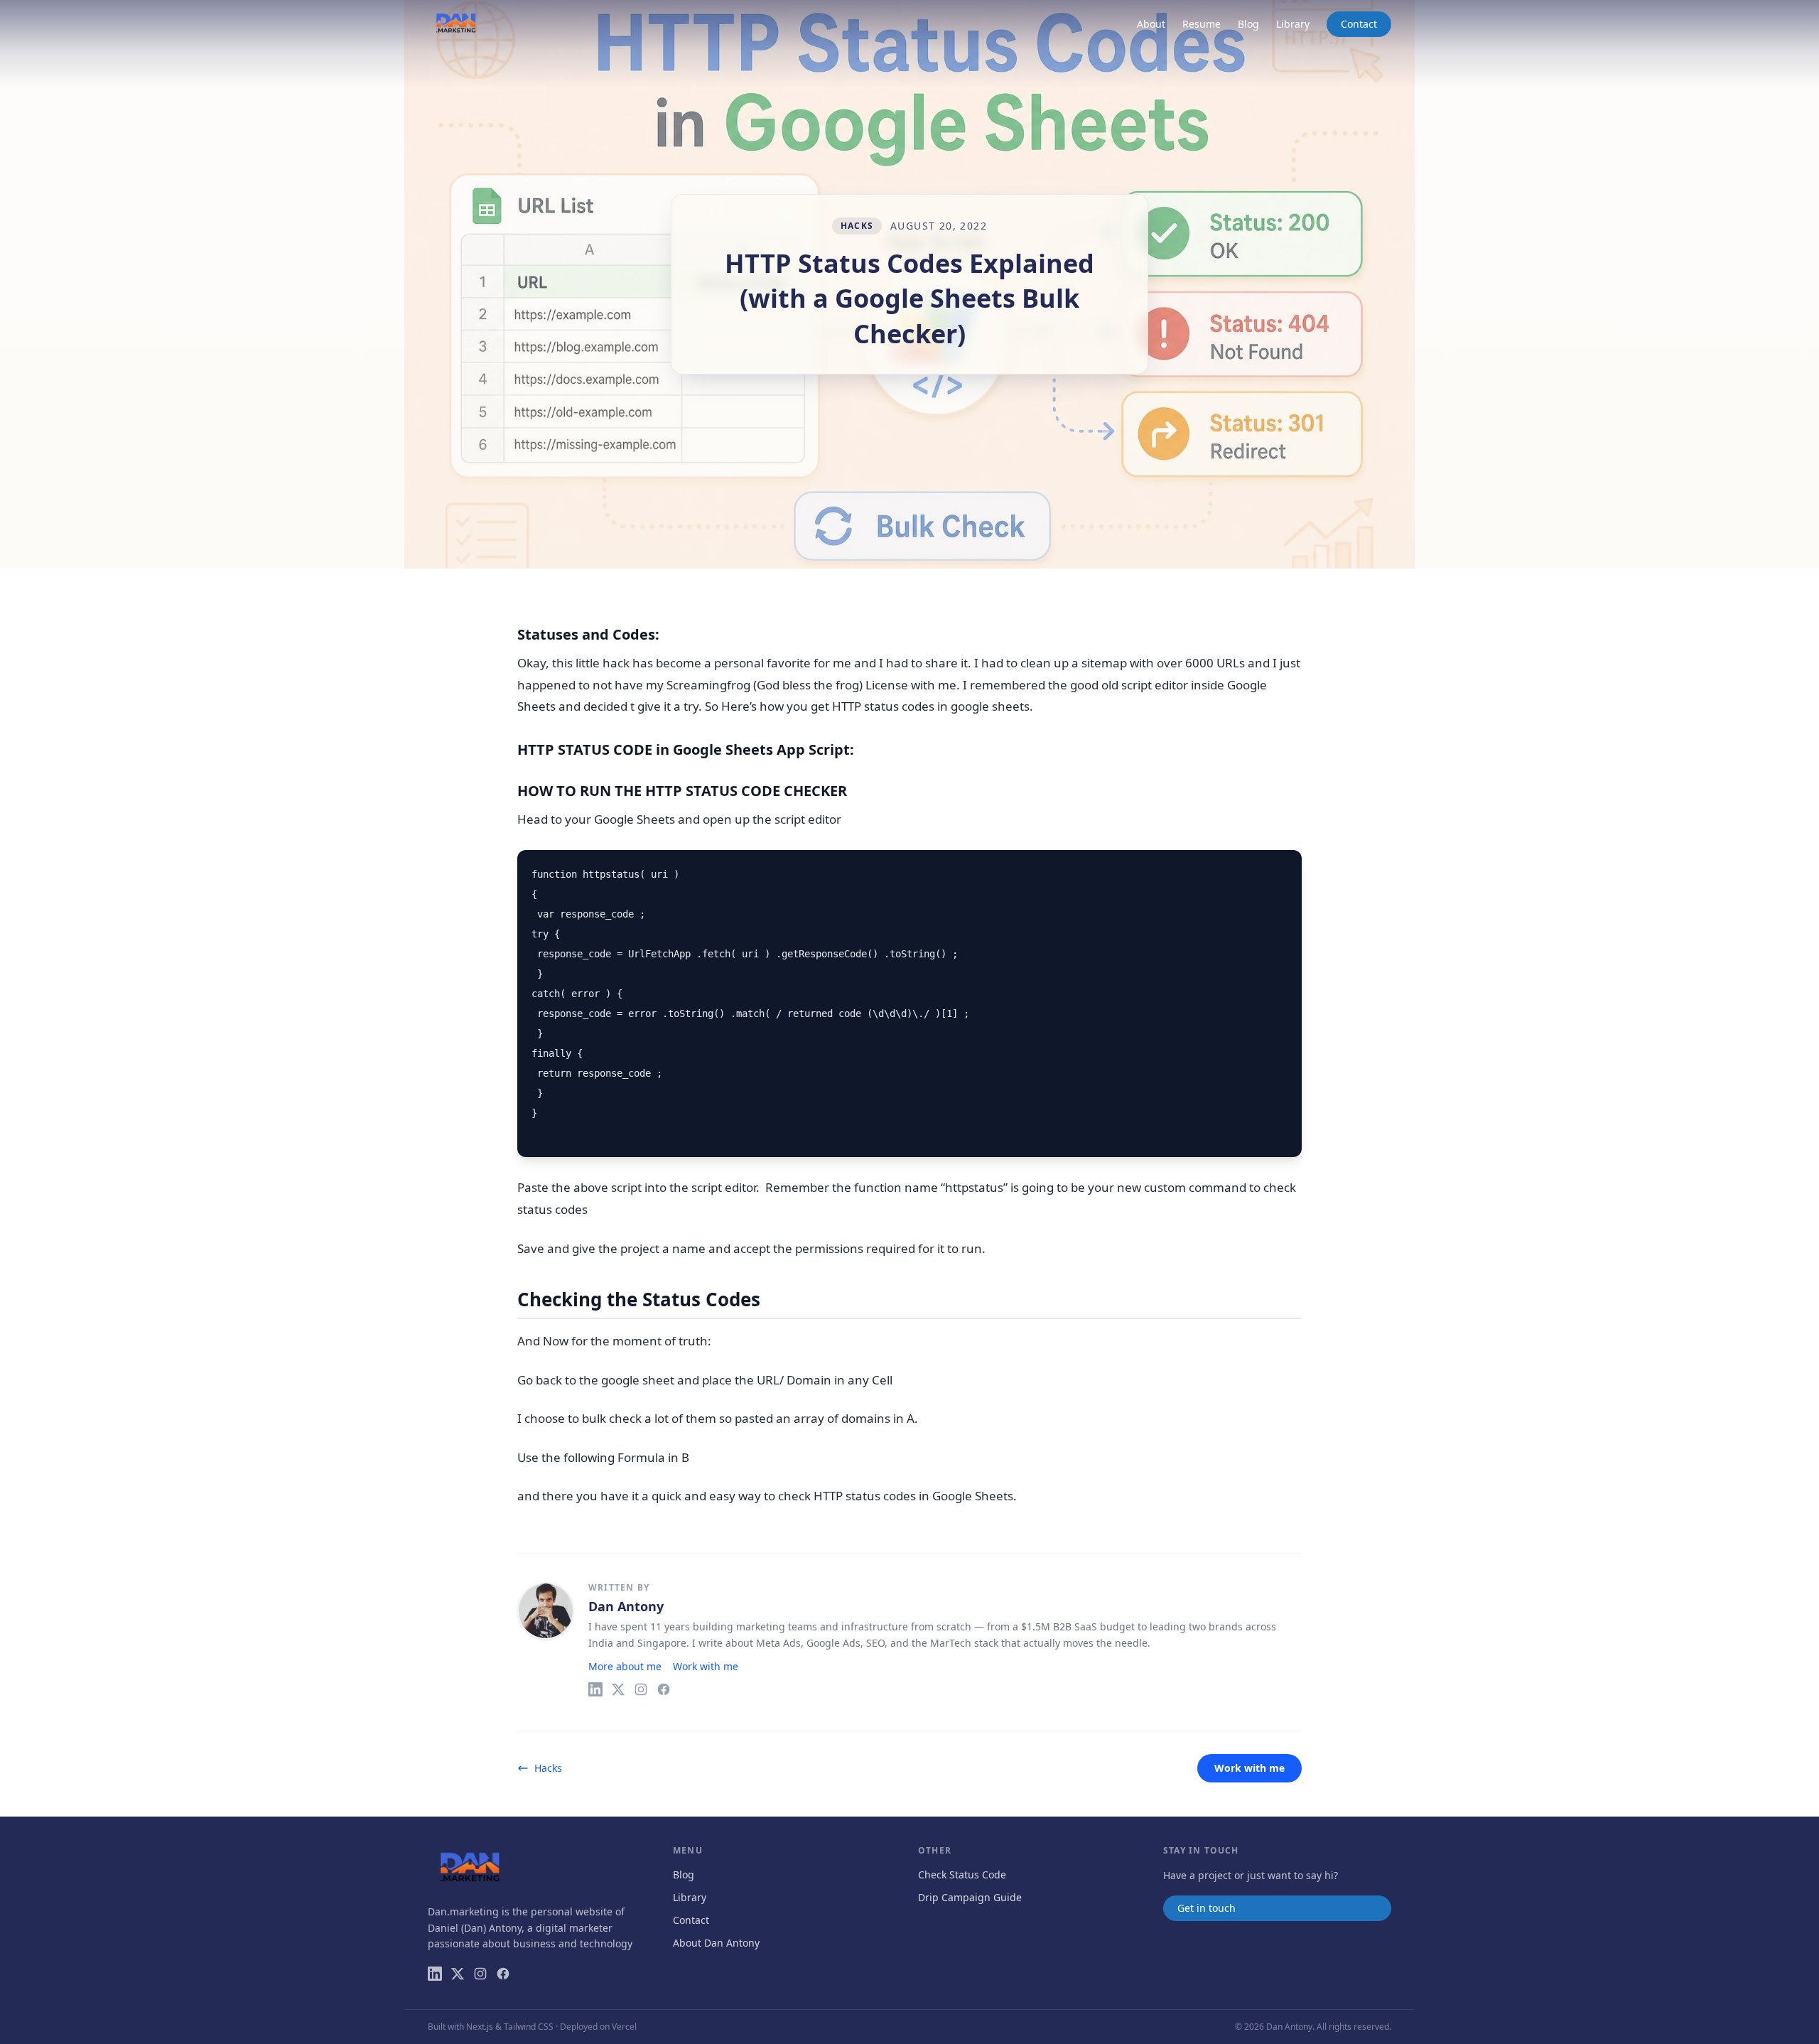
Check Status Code (962, 1874)
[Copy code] (1283, 869)
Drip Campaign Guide (970, 1897)
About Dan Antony (716, 1943)
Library (1293, 24)
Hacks (857, 226)
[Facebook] (664, 1689)
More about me (625, 1666)
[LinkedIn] (595, 1689)
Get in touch (1207, 1908)
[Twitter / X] (618, 1689)
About (1151, 24)
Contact (1359, 24)
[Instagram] (641, 1689)
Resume (1202, 24)
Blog (1248, 24)
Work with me (706, 1666)
